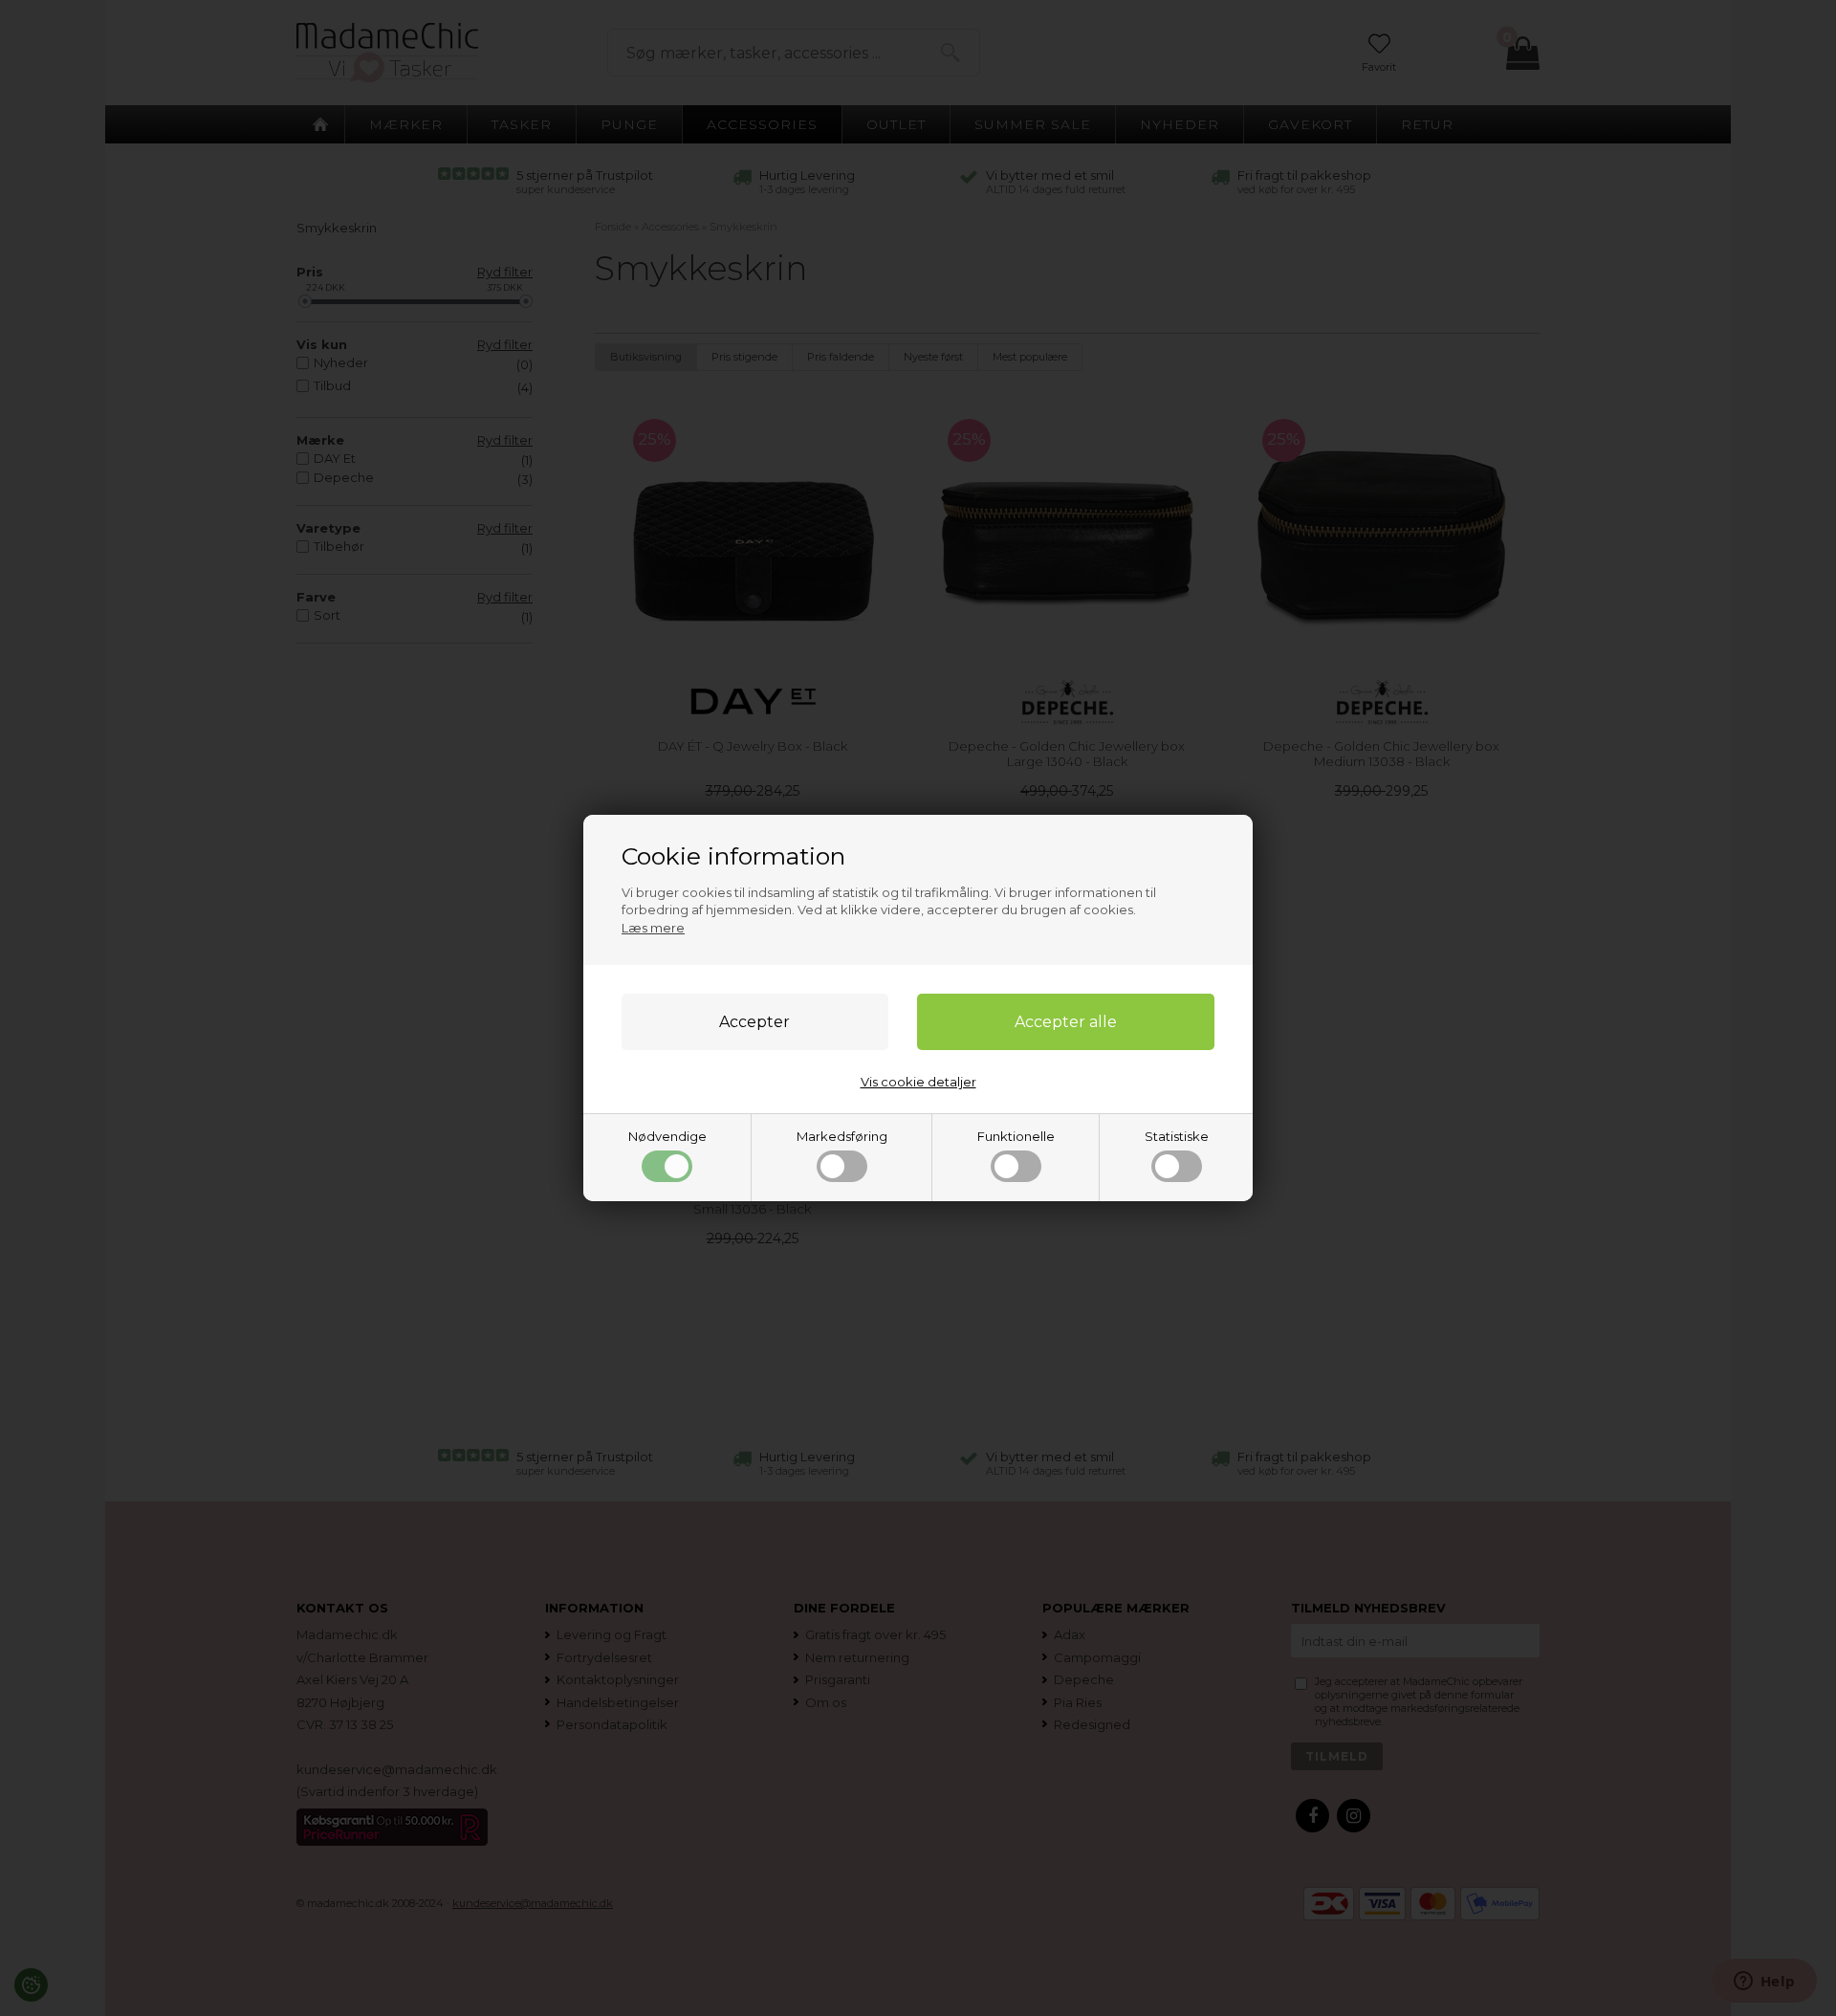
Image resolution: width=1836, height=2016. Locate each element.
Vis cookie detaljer (918, 1082)
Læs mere (653, 928)
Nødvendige (667, 1136)
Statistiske (1177, 1136)
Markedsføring (842, 1136)
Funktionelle (1016, 1136)
